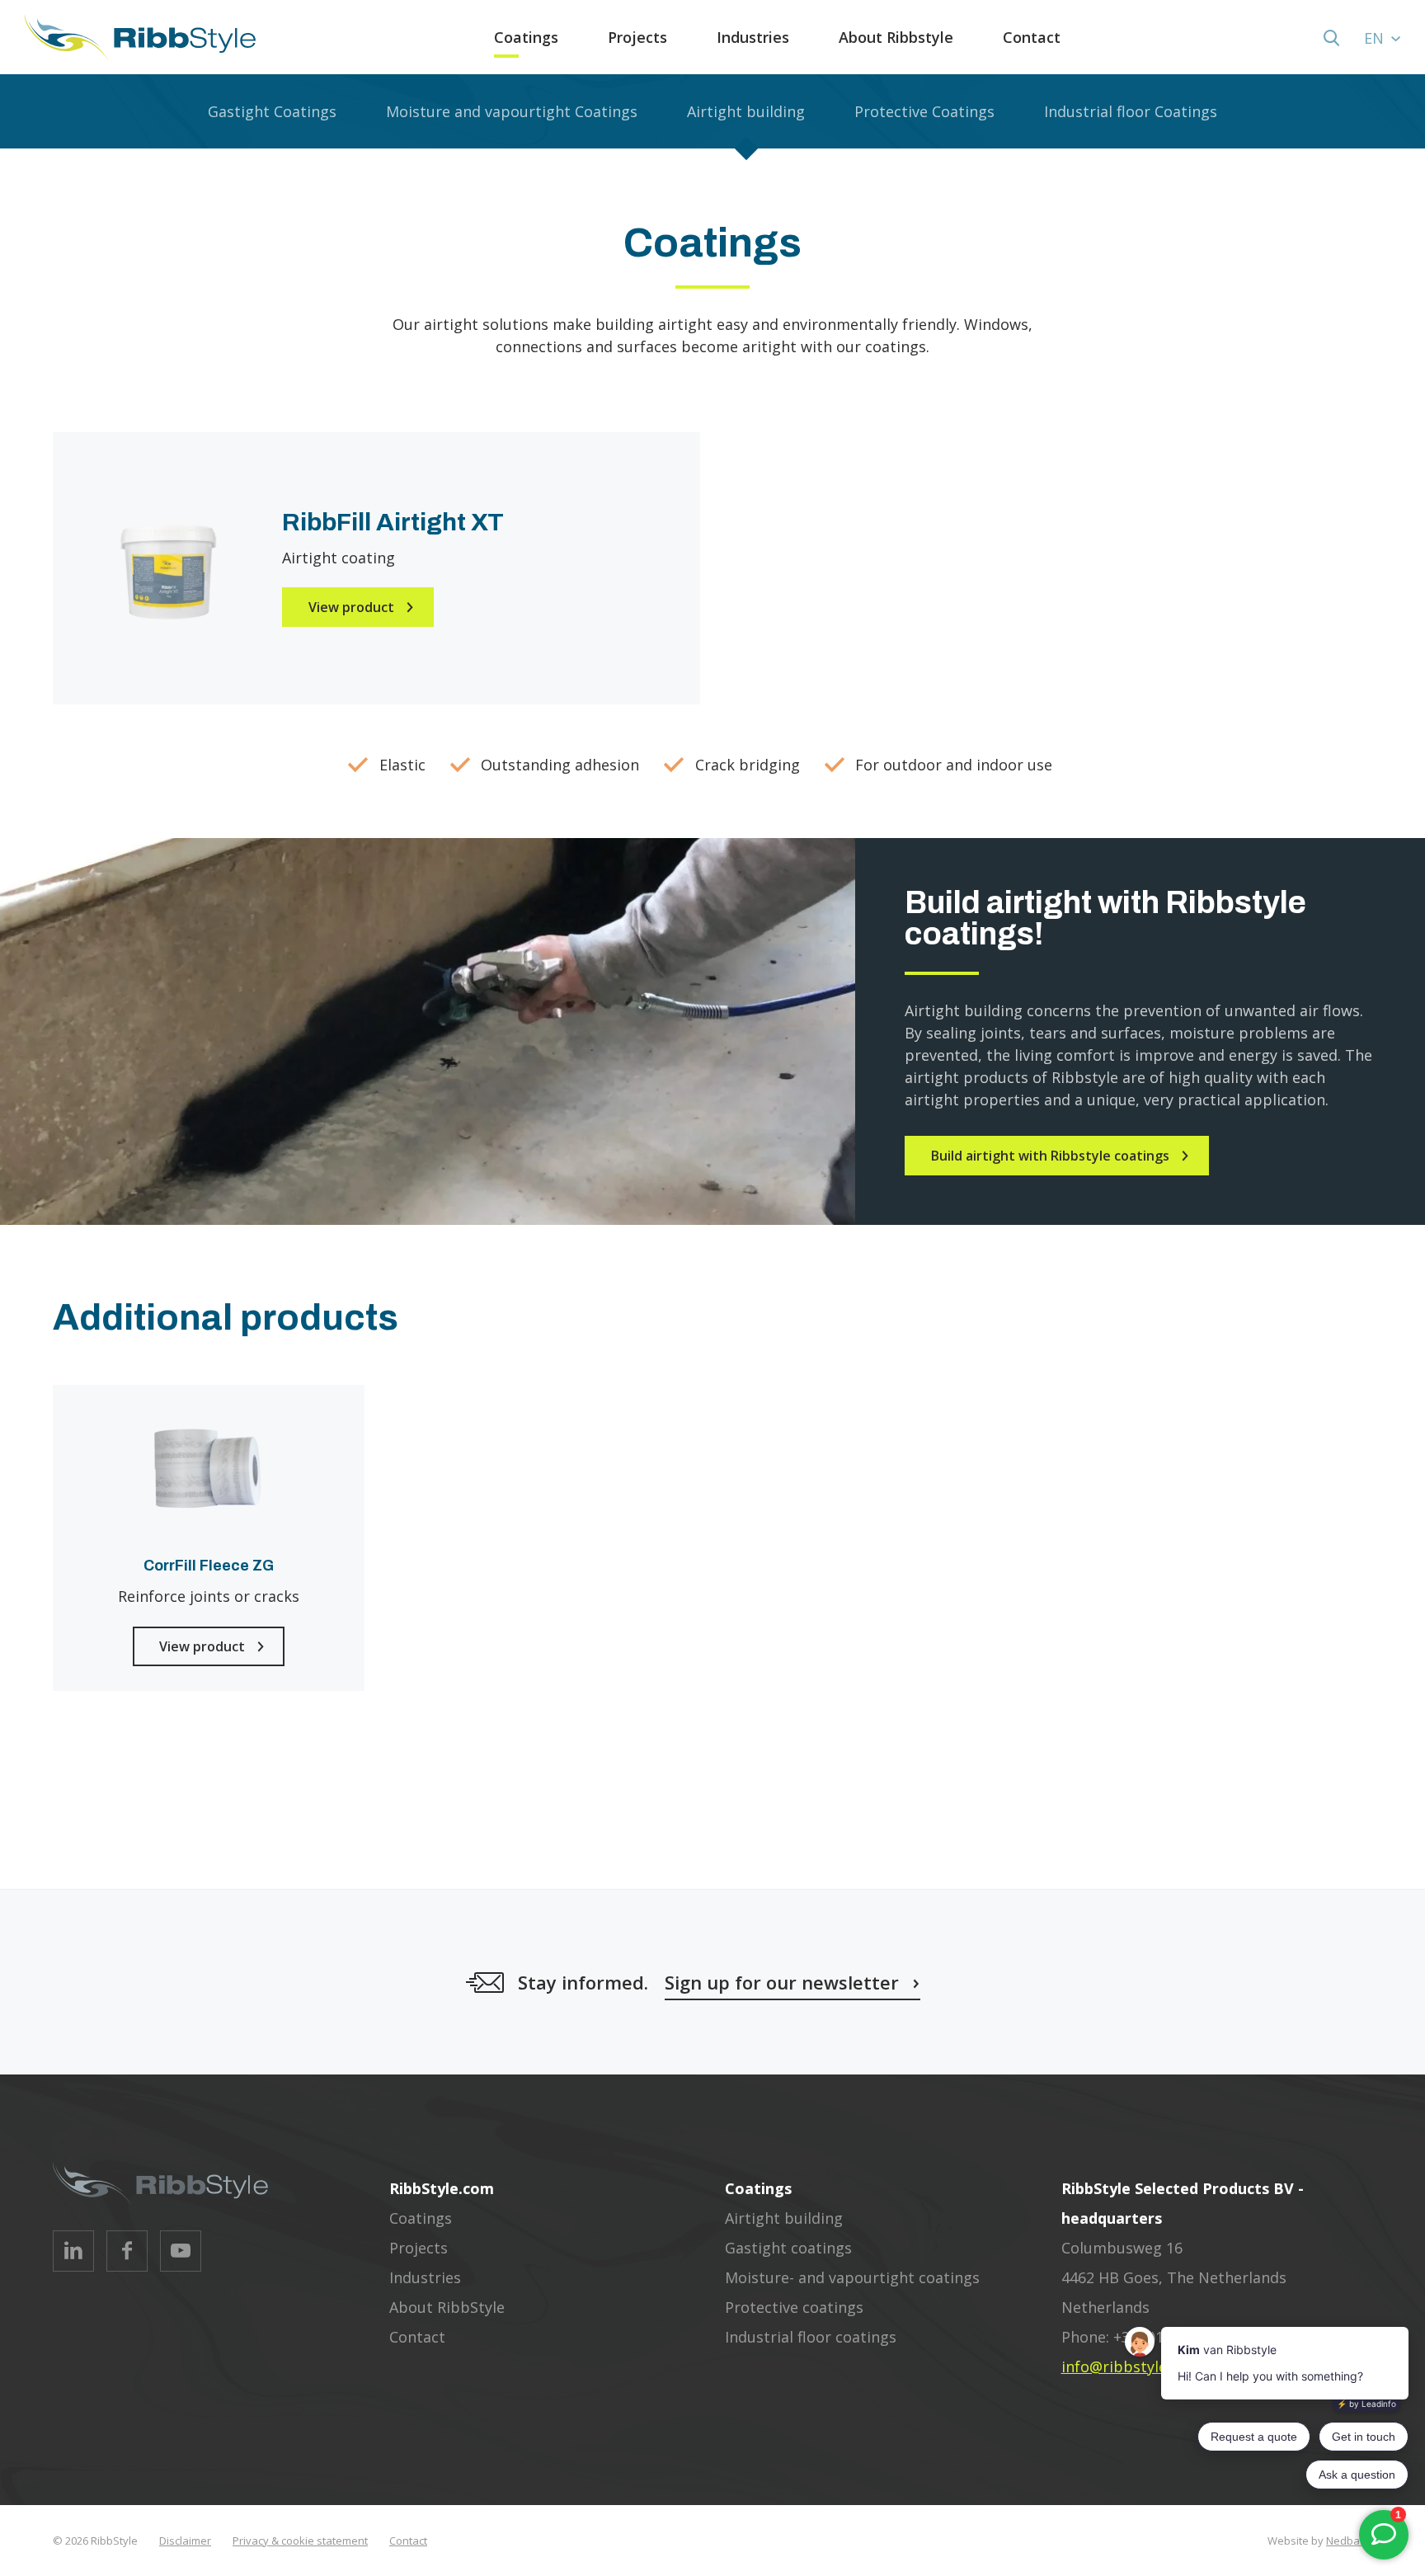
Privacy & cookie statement (300, 2541)
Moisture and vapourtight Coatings (512, 111)
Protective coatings (794, 2307)
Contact (1032, 37)
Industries (753, 37)
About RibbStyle (447, 2307)
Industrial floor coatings (811, 2337)
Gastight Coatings (272, 111)
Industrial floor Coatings (1131, 111)
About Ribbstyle (896, 37)
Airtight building (746, 111)
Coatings (526, 37)
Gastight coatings (788, 2248)
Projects (637, 37)
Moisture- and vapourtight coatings (852, 2277)
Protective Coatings (924, 111)
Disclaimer (185, 2541)
